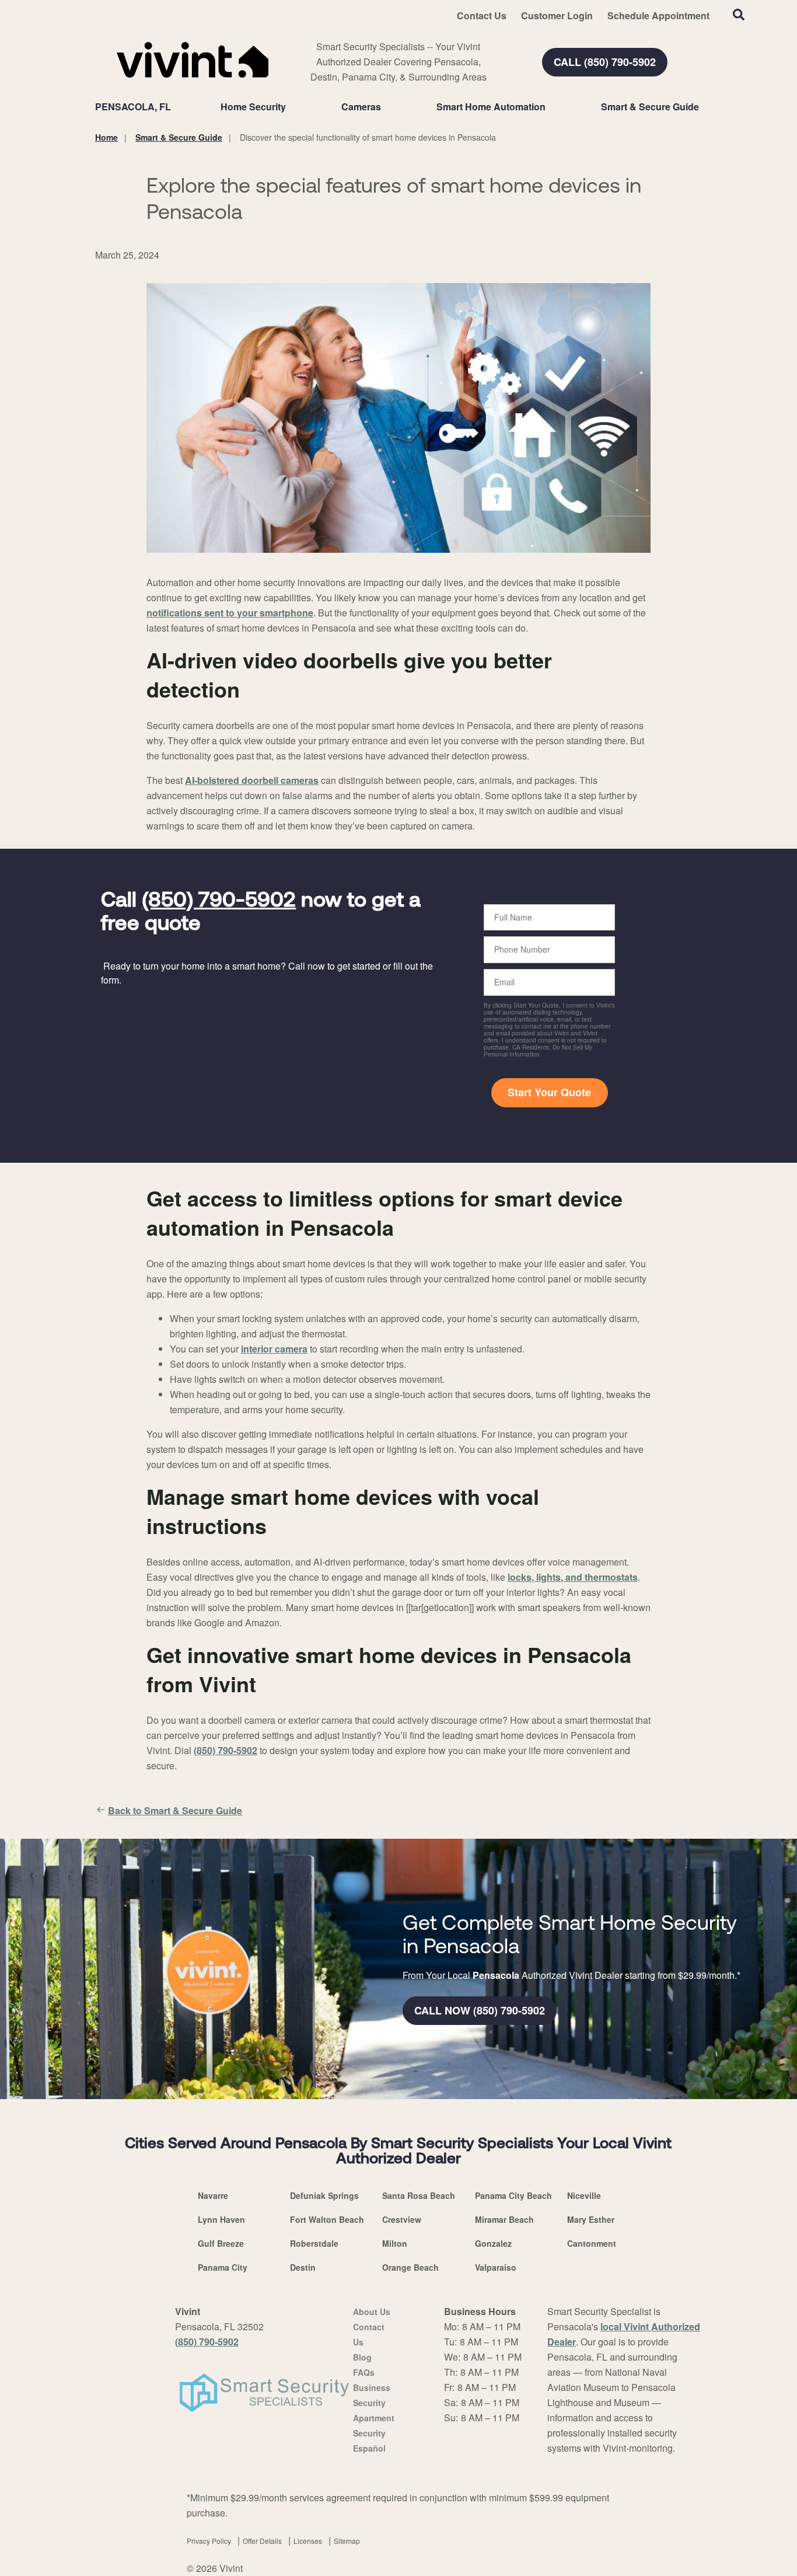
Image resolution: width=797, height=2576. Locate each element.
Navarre (213, 2195)
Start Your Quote (549, 1092)
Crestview (402, 2219)
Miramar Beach (504, 2219)
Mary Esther (591, 2219)
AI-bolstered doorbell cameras (252, 780)
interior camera (274, 1349)
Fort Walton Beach (327, 2219)
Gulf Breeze (221, 2243)
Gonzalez (493, 2243)
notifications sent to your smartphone (230, 613)
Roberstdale (314, 2243)
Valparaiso (496, 2267)
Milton (395, 2243)
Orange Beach (410, 2267)
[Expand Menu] (292, 107)
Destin (303, 2267)
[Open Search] (739, 15)
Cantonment (592, 2243)
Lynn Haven (221, 2219)
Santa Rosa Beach (419, 2195)
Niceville (584, 2195)
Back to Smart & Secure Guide (175, 1810)
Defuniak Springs (324, 2195)
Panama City (223, 2267)
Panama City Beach (513, 2195)
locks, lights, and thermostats (573, 1577)
